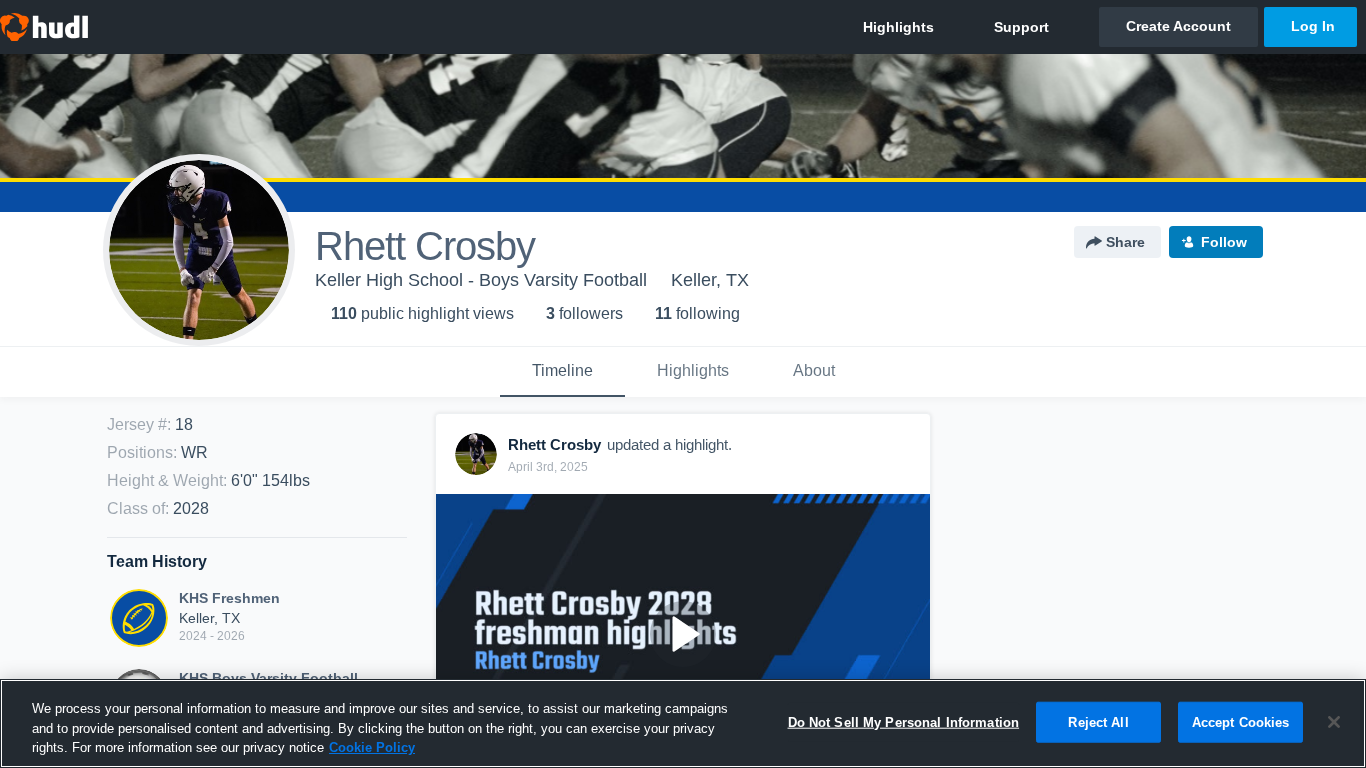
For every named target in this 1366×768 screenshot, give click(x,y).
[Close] (1334, 722)
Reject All (1098, 721)
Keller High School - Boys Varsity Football (481, 280)
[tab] (562, 372)
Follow (1224, 242)
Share (1125, 242)
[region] (683, 723)
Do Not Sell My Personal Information (904, 721)
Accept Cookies (1241, 721)
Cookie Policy (372, 747)
